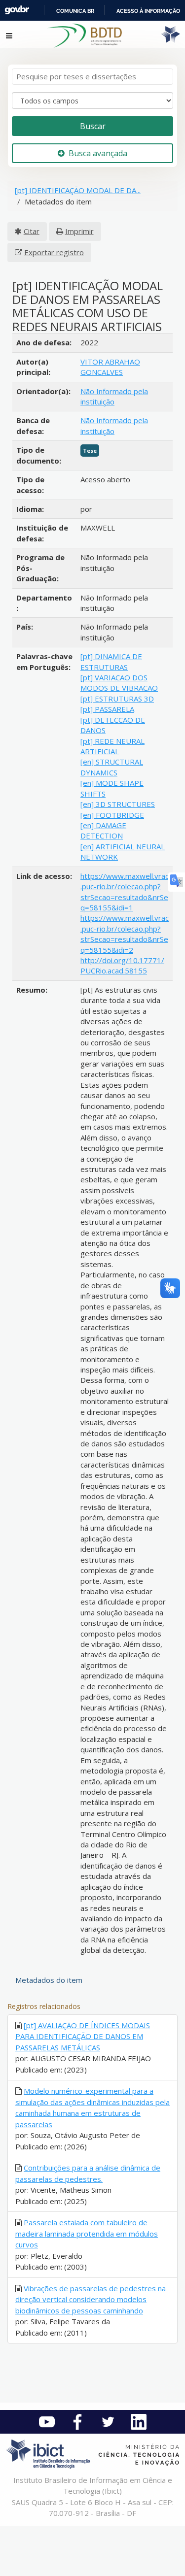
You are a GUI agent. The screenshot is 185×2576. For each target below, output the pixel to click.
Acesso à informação (148, 11)
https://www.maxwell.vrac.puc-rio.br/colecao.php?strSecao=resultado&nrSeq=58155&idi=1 (125, 892)
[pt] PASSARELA (107, 709)
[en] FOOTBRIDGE (112, 815)
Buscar (93, 126)
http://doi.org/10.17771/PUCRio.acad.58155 (122, 965)
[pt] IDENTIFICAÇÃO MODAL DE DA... (78, 190)
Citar (32, 231)
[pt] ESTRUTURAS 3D (117, 699)
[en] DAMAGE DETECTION (103, 830)
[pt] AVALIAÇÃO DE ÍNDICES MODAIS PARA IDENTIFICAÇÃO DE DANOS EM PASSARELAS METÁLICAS (83, 2036)
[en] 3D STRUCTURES (118, 804)
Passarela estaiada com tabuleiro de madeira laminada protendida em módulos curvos (87, 2233)
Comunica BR (75, 11)
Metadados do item (49, 1980)
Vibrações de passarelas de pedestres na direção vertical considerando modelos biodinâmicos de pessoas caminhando (91, 2299)
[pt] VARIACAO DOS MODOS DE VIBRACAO (119, 683)
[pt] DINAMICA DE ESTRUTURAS (111, 661)
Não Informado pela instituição (114, 396)
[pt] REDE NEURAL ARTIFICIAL (112, 746)
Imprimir (79, 231)
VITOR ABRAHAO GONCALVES (110, 367)
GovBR (17, 10)
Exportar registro (54, 252)
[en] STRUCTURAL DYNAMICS (112, 767)
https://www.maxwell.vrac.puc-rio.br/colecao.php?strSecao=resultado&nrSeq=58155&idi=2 (125, 934)
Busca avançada (98, 153)
